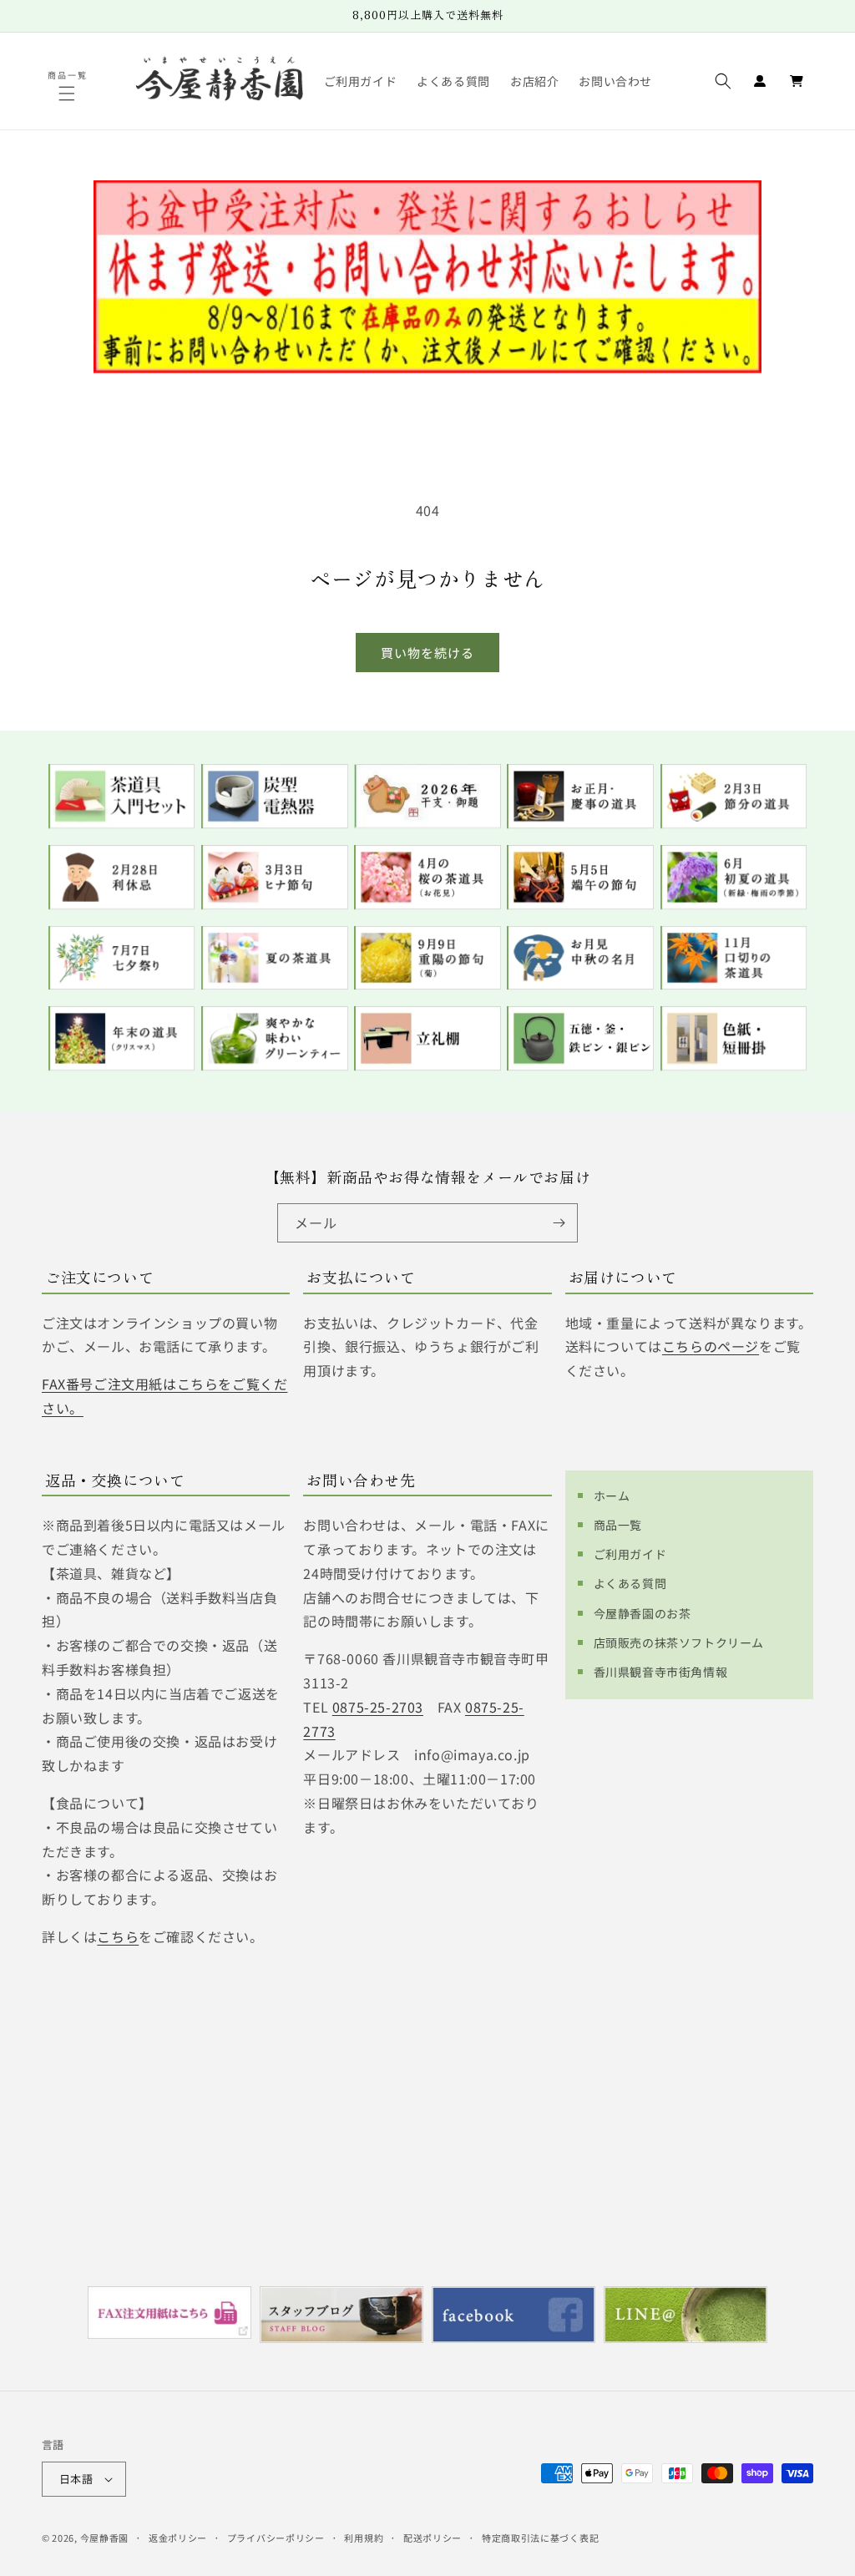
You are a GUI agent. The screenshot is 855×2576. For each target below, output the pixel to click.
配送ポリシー (433, 2538)
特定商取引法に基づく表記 (540, 2538)
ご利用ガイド (630, 1554)
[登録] (559, 1223)
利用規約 (364, 2538)
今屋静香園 (105, 2538)
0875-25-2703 (378, 1707)
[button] (68, 94)
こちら (118, 1936)
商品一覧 (618, 1525)
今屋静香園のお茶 (643, 1613)
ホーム (612, 1495)
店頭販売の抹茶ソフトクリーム (679, 1642)
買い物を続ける (427, 653)
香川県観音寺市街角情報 (661, 1672)
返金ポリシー (178, 2538)
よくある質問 (630, 1583)
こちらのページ (711, 1346)
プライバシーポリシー (276, 2538)
